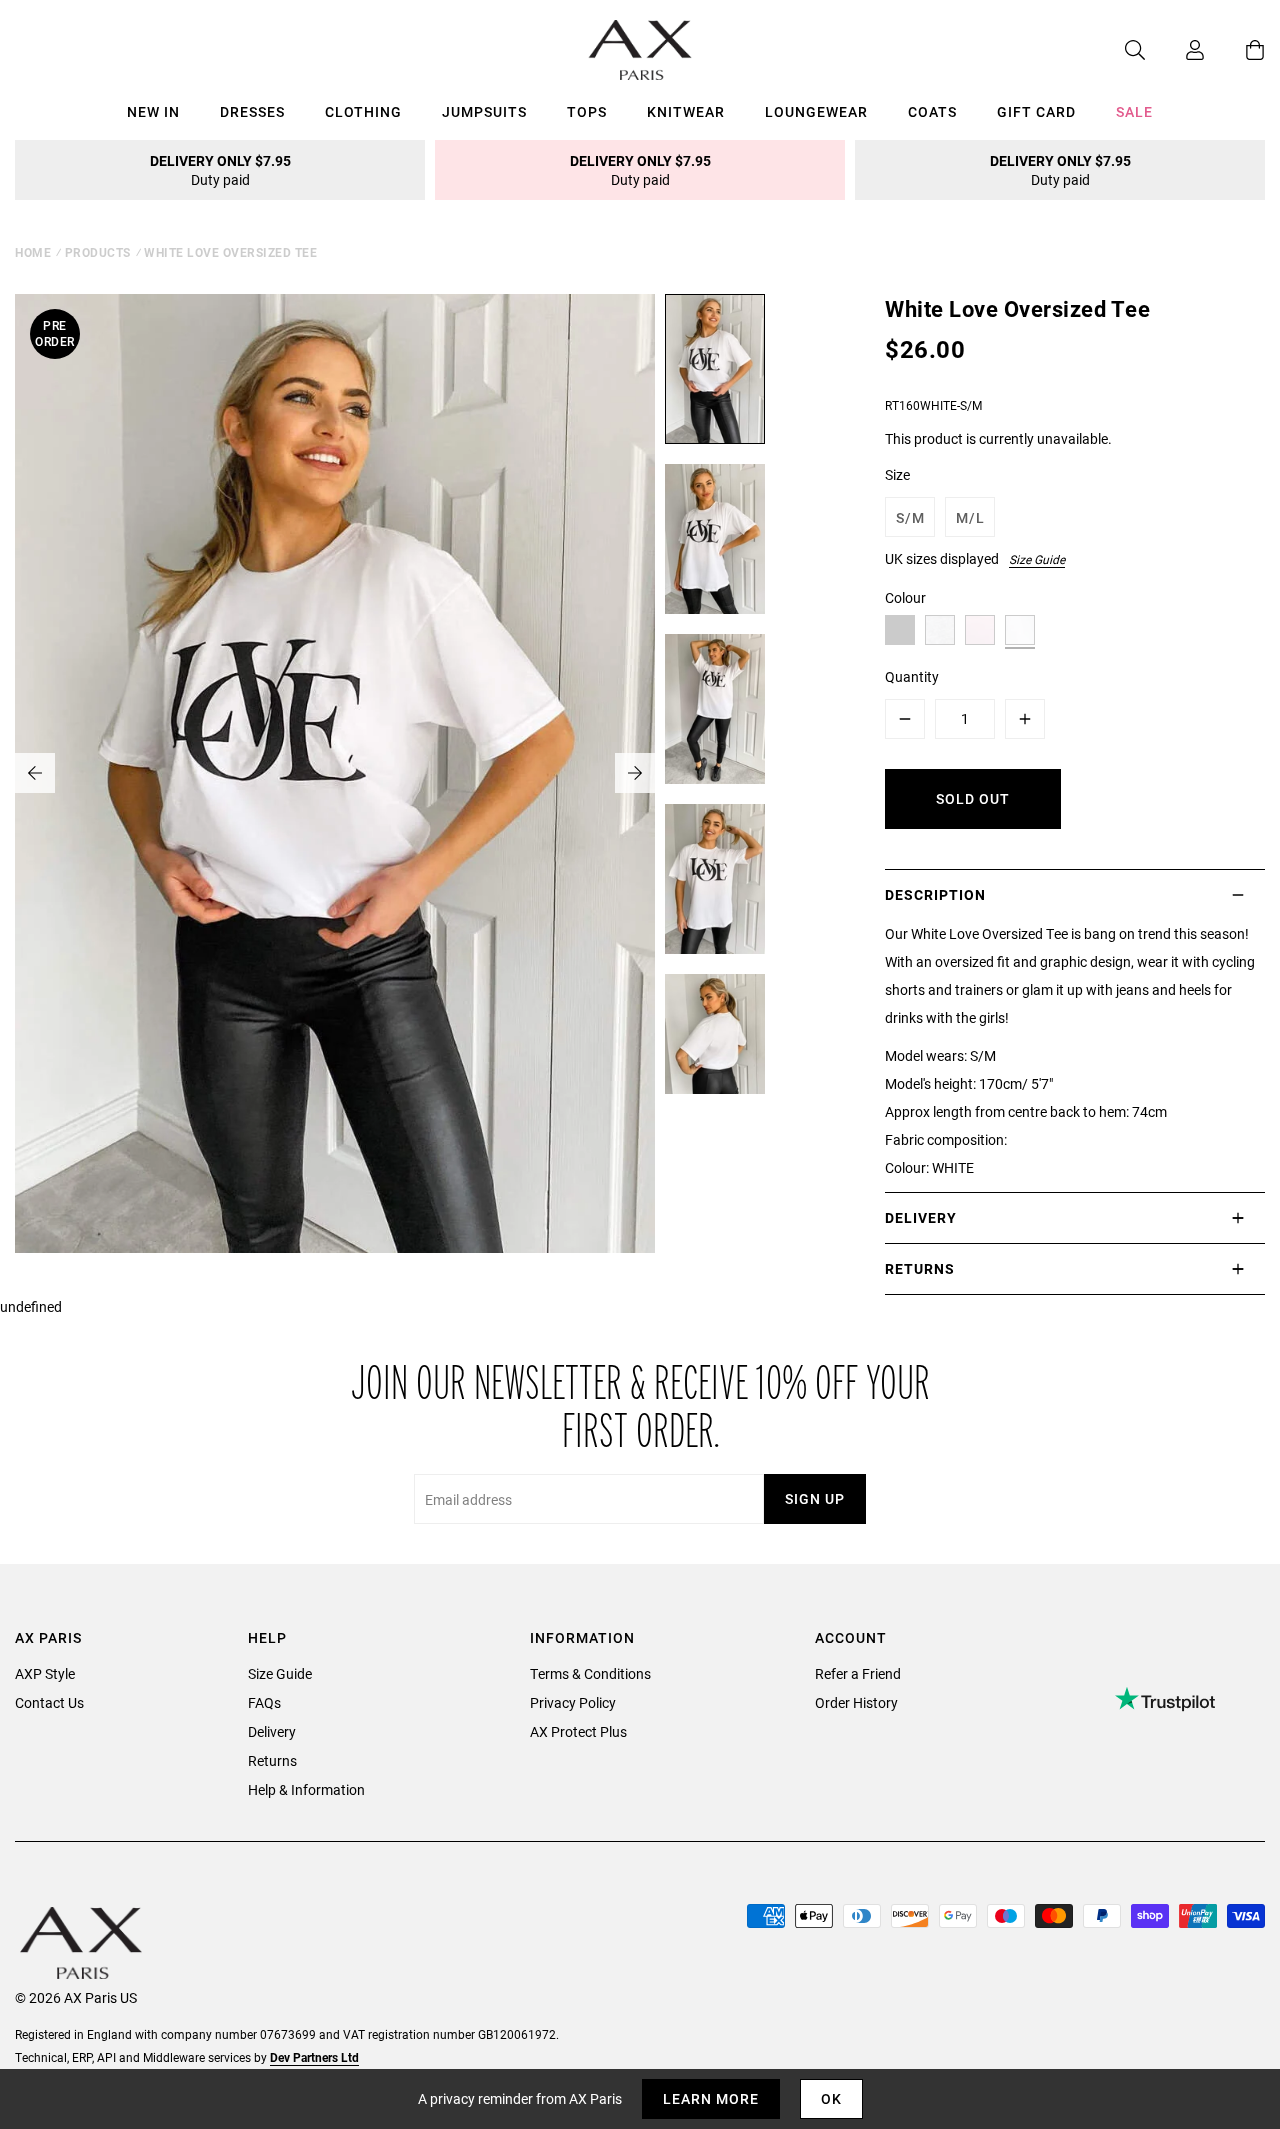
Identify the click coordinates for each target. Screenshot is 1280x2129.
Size (897, 474)
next (635, 773)
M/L (970, 517)
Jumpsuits (484, 111)
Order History (856, 1702)
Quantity (912, 676)
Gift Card (1036, 111)
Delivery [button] (921, 1217)
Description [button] (935, 894)
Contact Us (49, 1702)
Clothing (363, 111)
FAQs (264, 1702)
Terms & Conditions (590, 1673)
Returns (272, 1760)
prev (35, 773)
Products (98, 252)
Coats (932, 111)
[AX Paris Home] (640, 50)
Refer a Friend (858, 1673)
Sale (1134, 111)
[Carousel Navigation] (335, 773)
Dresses (252, 111)
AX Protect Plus (578, 1731)
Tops (587, 111)
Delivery (272, 1731)
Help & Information (306, 1789)
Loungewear (816, 111)
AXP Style (45, 1673)
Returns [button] (920, 1268)
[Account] (1175, 50)
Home (33, 252)
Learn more (711, 2098)
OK (831, 2098)
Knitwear (686, 111)
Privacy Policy (573, 1702)
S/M (910, 517)
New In (153, 111)
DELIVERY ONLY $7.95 (220, 170)
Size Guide (1037, 559)
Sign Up (815, 1498)
